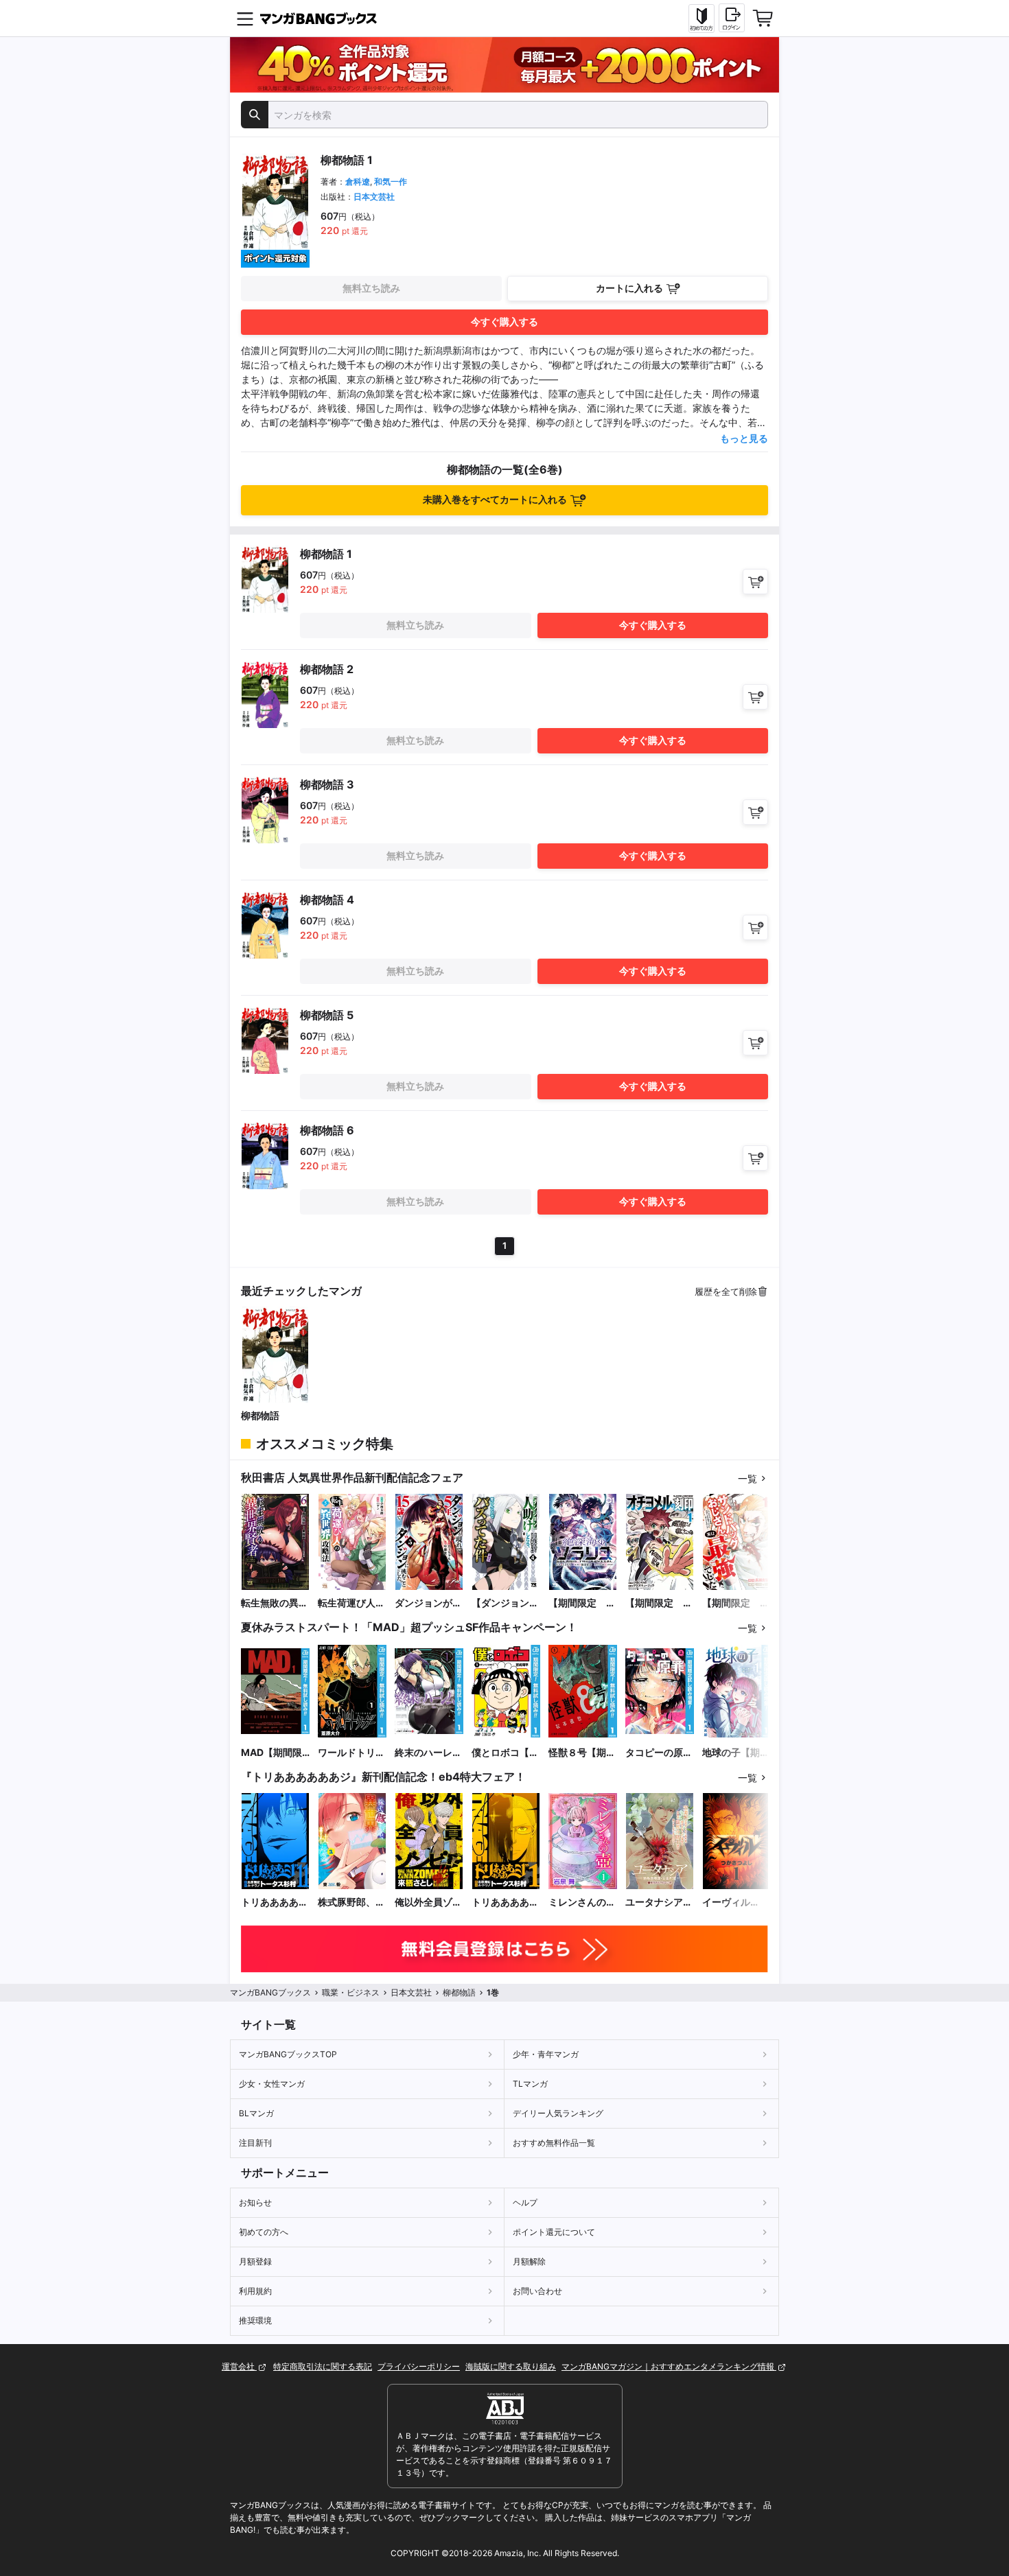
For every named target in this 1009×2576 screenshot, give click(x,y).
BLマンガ (256, 2113)
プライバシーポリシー (419, 2366)
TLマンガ (530, 2084)
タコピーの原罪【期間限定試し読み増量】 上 (659, 1753)
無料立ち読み (371, 288)
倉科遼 (358, 182)
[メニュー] (245, 19)
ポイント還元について (554, 2232)
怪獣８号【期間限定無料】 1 (582, 1753)
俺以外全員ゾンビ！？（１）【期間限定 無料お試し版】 (428, 1902)
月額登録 (255, 2261)
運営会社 (239, 2366)
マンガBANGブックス (270, 1992)
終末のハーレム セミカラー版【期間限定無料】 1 (428, 1753)
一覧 (747, 1478)
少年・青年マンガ (546, 2054)
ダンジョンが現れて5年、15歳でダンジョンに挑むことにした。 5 (428, 1603)
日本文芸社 (374, 197)
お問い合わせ (537, 2291)
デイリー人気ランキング (558, 2113)
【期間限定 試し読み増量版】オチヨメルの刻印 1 (659, 1603)
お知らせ (255, 2202)
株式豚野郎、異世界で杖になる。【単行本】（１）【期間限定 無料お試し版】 (351, 1902)
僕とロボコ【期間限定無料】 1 (505, 1753)
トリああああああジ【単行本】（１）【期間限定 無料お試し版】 (505, 1902)
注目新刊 (255, 2143)
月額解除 (529, 2261)
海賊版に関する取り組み (511, 2366)
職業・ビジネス (351, 1992)
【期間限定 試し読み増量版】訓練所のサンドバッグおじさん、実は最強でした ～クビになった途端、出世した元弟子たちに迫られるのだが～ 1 (736, 1603)
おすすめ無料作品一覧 (554, 2143)
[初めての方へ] (701, 19)
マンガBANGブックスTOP (288, 2054)
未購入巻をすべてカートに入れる (495, 499)
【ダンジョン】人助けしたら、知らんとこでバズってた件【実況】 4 (505, 1603)
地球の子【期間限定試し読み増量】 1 (736, 1753)
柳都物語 (260, 1415)
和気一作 (391, 182)
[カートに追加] (755, 582)
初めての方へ (264, 2232)
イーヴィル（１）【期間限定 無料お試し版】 (736, 1902)
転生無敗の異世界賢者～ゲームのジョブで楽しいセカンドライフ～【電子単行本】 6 (275, 1603)
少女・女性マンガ (272, 2084)
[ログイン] (732, 18)
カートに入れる (629, 288)
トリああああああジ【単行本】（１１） (275, 1902)
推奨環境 (255, 2320)
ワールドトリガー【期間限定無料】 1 (351, 1753)
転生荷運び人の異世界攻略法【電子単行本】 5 (352, 1603)
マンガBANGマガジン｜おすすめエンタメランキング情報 (669, 2366)
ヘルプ (525, 2202)
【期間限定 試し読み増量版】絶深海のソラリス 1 (582, 1603)
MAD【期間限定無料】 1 (271, 1753)
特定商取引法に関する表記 (323, 2366)
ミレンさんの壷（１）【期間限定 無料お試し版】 (582, 1902)
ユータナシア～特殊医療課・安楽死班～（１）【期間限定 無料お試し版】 (659, 1902)
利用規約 (255, 2291)
